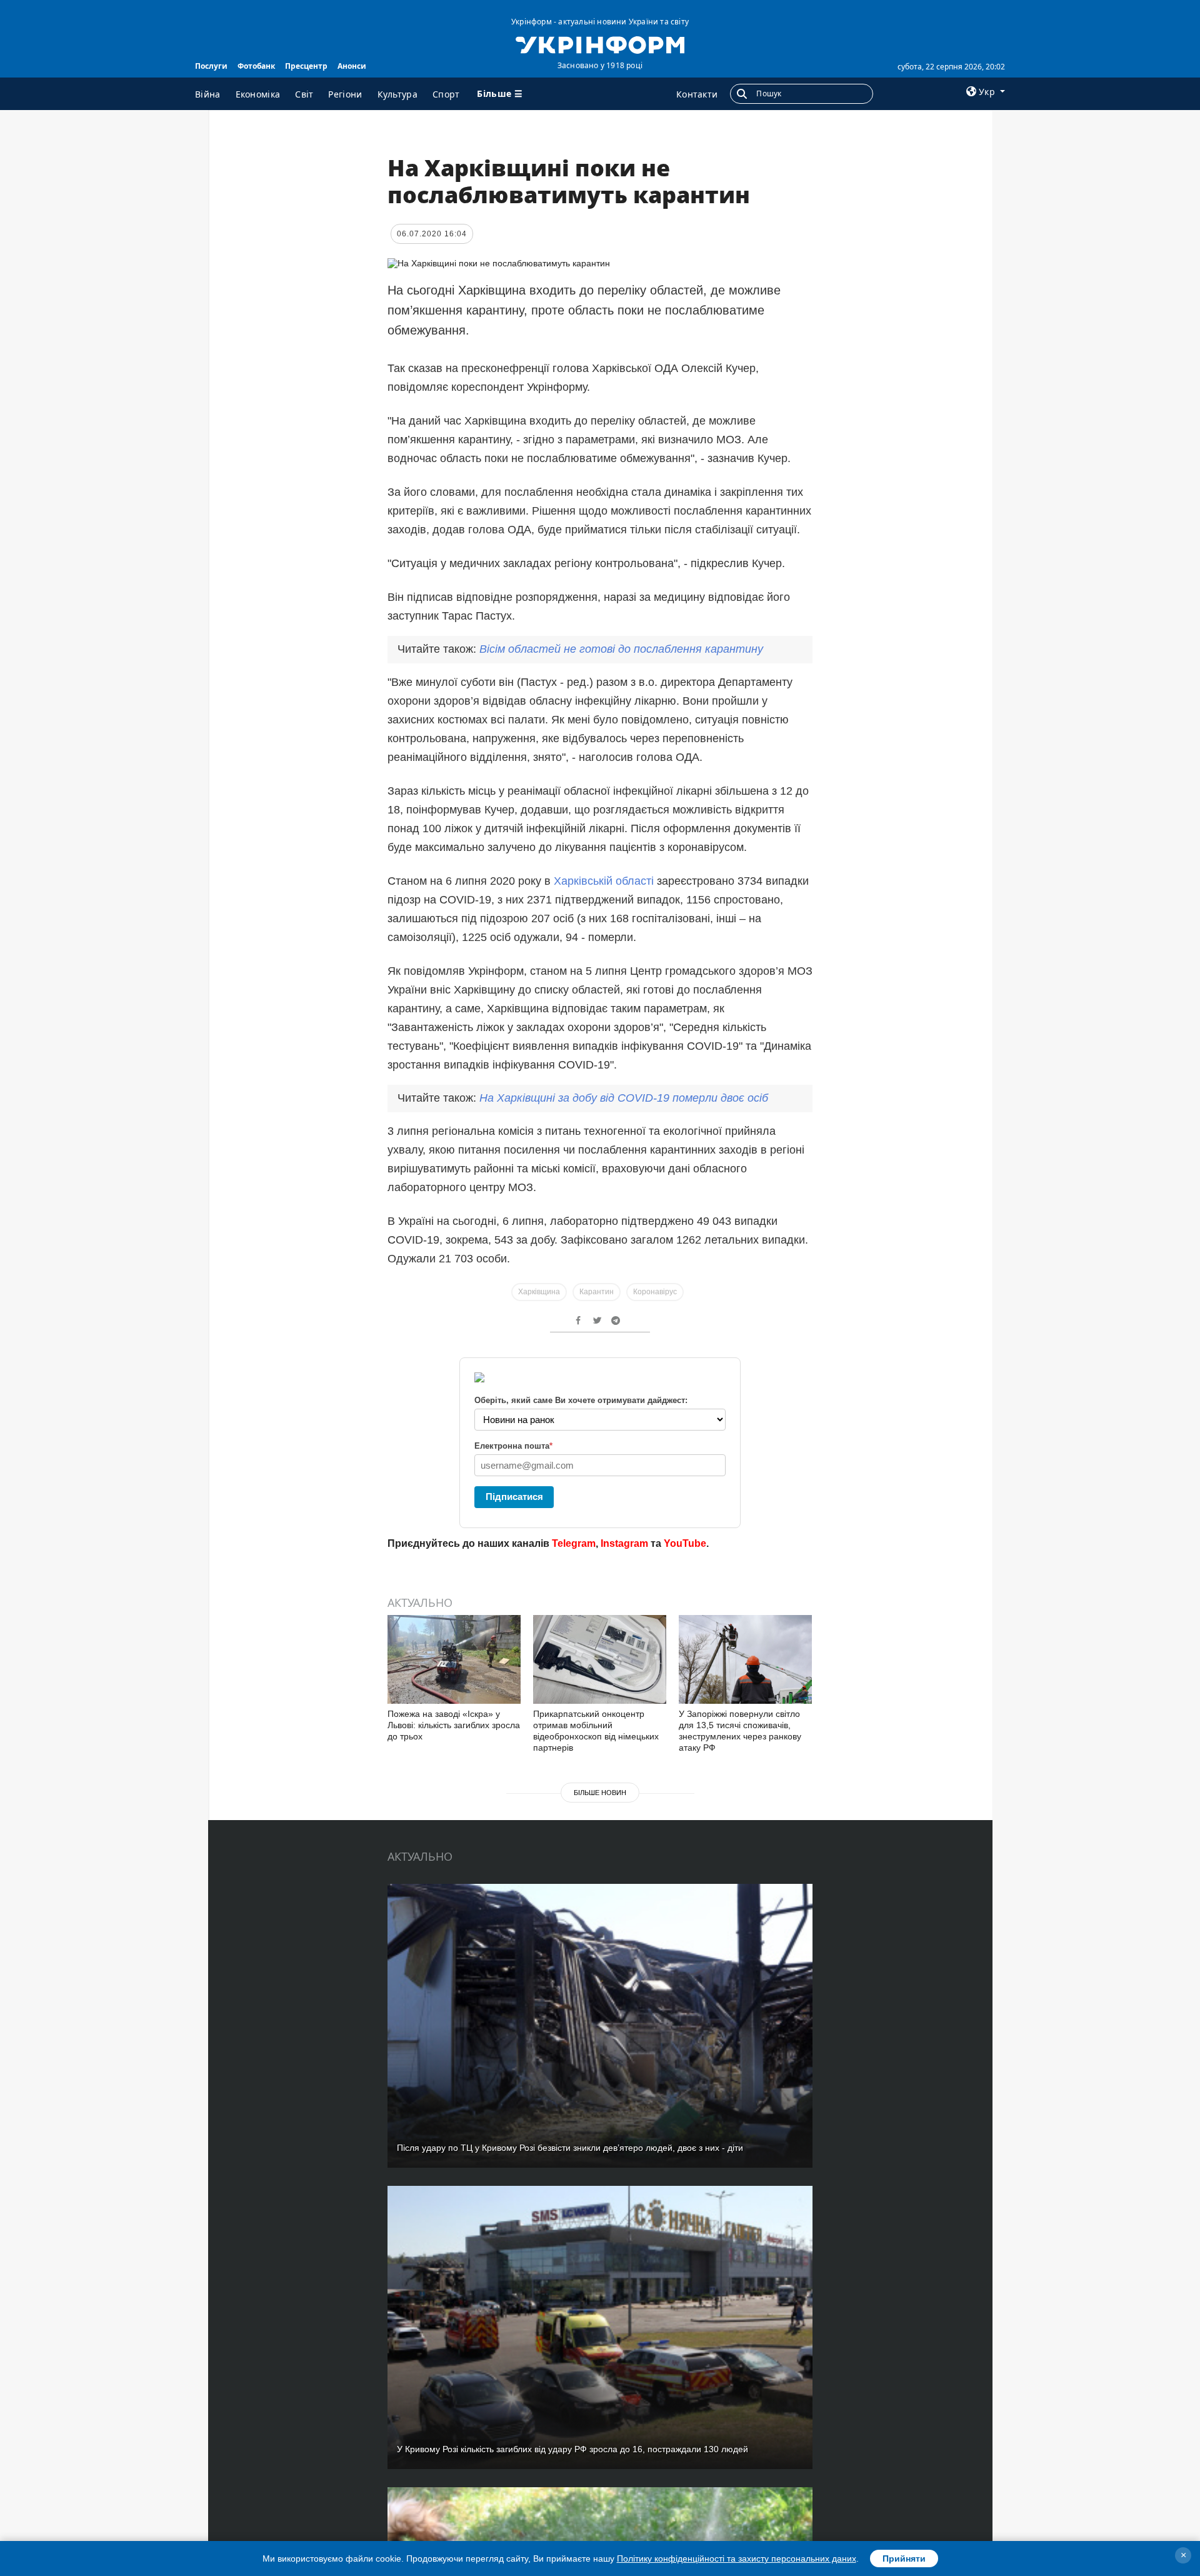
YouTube (685, 1543)
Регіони (345, 94)
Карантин (597, 1292)
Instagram (624, 1543)
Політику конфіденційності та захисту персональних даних (737, 2558)
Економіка (258, 94)
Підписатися (514, 1497)
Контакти (697, 94)
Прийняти (904, 2558)
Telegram (574, 1543)
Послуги (211, 66)
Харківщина (539, 1292)
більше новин (600, 1793)
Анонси (352, 66)
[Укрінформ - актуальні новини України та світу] (600, 44)
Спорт (446, 94)
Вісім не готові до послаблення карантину (621, 649)
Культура (397, 94)
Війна (208, 94)
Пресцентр (306, 66)
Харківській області (604, 881)
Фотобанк (256, 66)
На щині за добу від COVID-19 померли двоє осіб (624, 1098)
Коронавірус (655, 1292)
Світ (304, 94)
